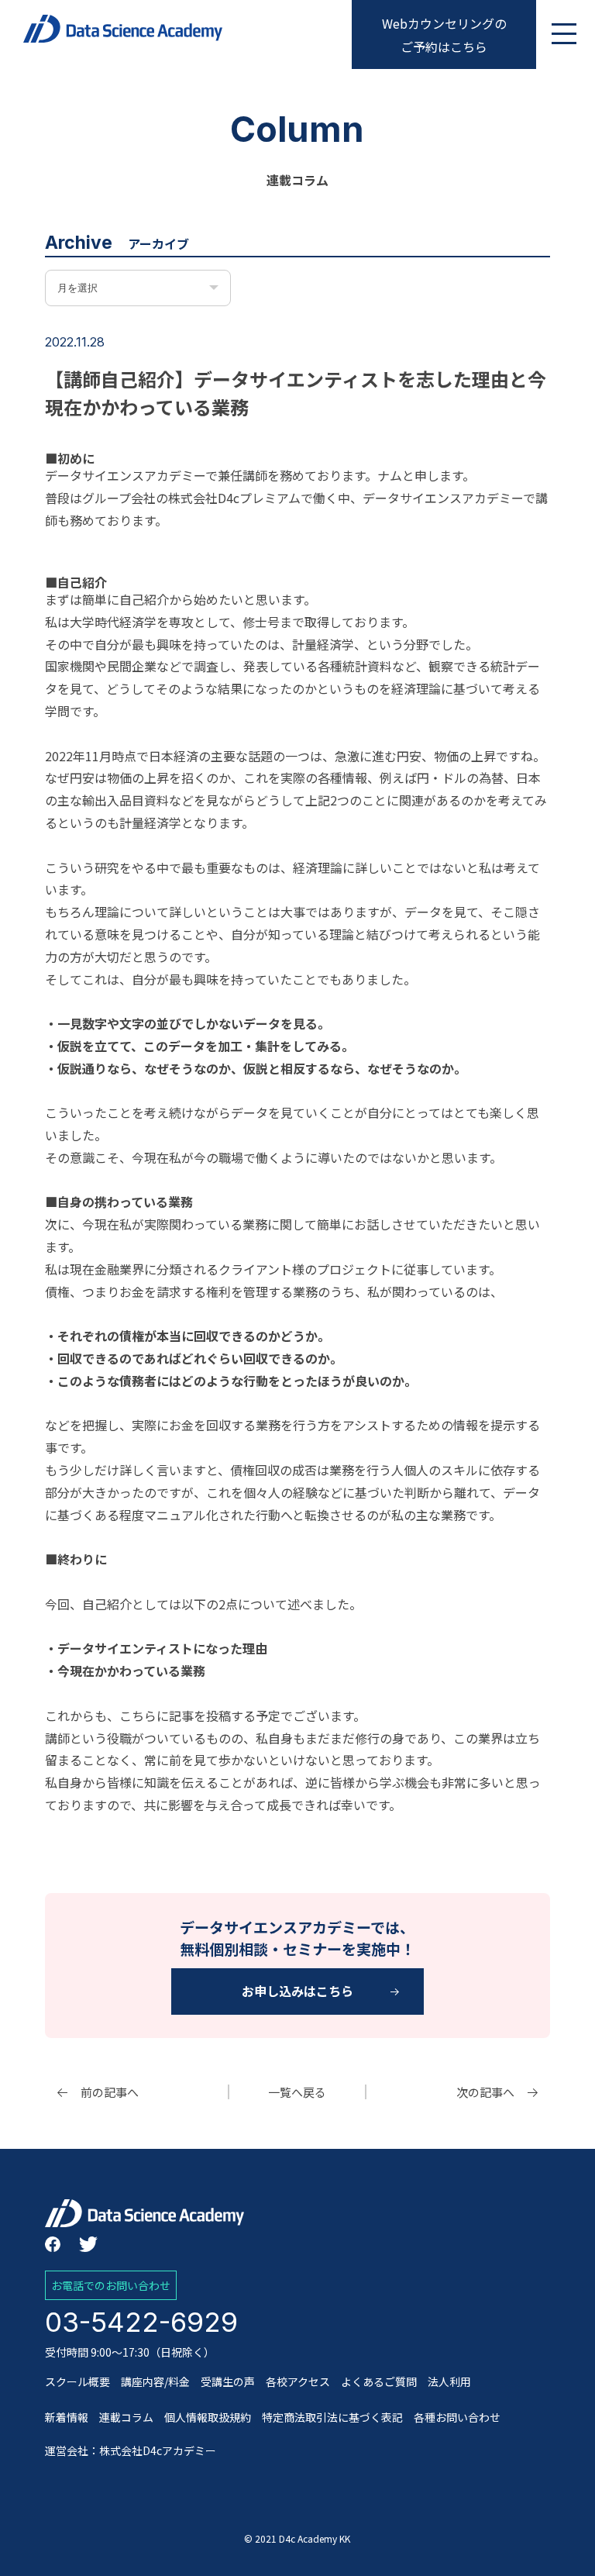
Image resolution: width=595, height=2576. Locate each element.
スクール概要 (77, 2381)
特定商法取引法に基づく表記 (332, 2417)
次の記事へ (485, 2092)
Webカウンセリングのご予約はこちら (444, 35)
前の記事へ (110, 2092)
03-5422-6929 (141, 2322)
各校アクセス (298, 2381)
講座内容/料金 (155, 2381)
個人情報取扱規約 (208, 2417)
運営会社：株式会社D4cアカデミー (131, 2450)
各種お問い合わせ (457, 2417)
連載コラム (126, 2417)
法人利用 (449, 2381)
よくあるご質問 (379, 2381)
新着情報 (67, 2417)
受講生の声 (228, 2381)
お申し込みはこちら (297, 1991)
